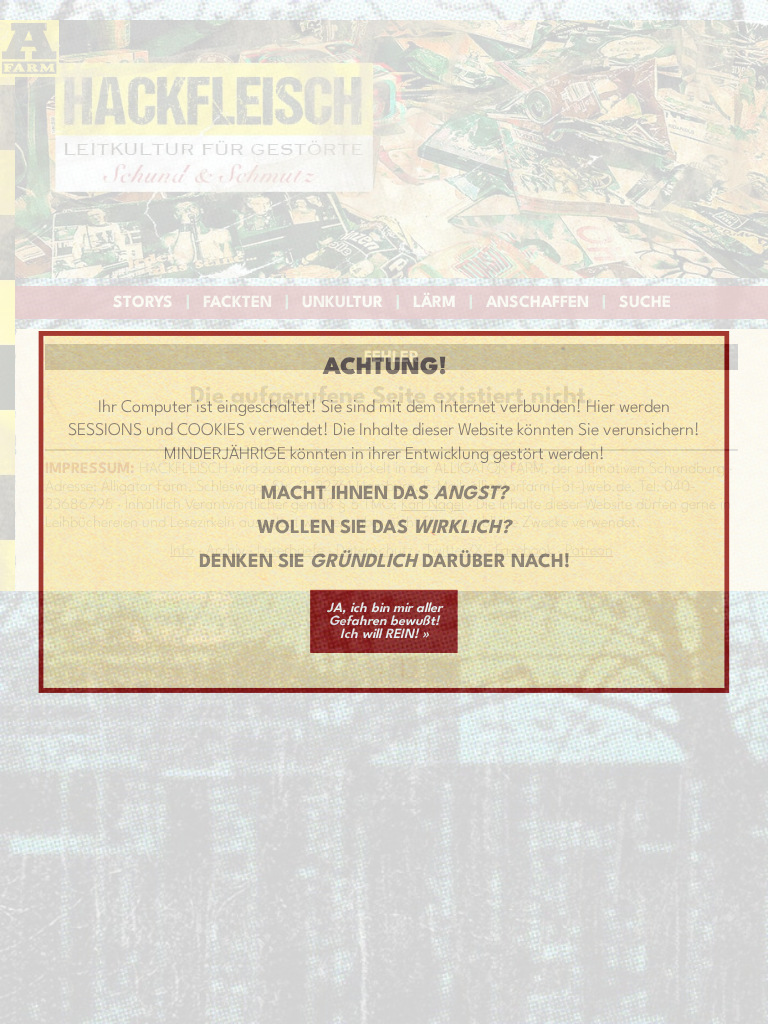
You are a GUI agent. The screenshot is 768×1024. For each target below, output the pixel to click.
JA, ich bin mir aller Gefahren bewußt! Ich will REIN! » (384, 621)
